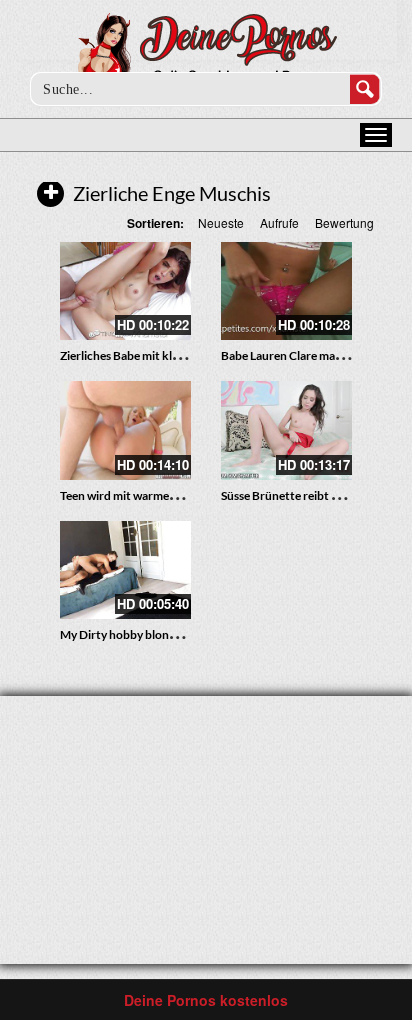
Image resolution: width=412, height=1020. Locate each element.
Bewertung (344, 222)
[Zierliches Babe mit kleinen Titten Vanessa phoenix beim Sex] (125, 291)
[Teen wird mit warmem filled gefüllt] (125, 430)
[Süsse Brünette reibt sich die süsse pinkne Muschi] (286, 430)
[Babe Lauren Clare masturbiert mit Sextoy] (286, 291)
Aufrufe (279, 222)
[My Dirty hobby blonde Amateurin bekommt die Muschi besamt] (125, 570)
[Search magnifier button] (365, 89)
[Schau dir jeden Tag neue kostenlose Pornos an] (206, 52)
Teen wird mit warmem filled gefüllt (151, 495)
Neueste (221, 222)
